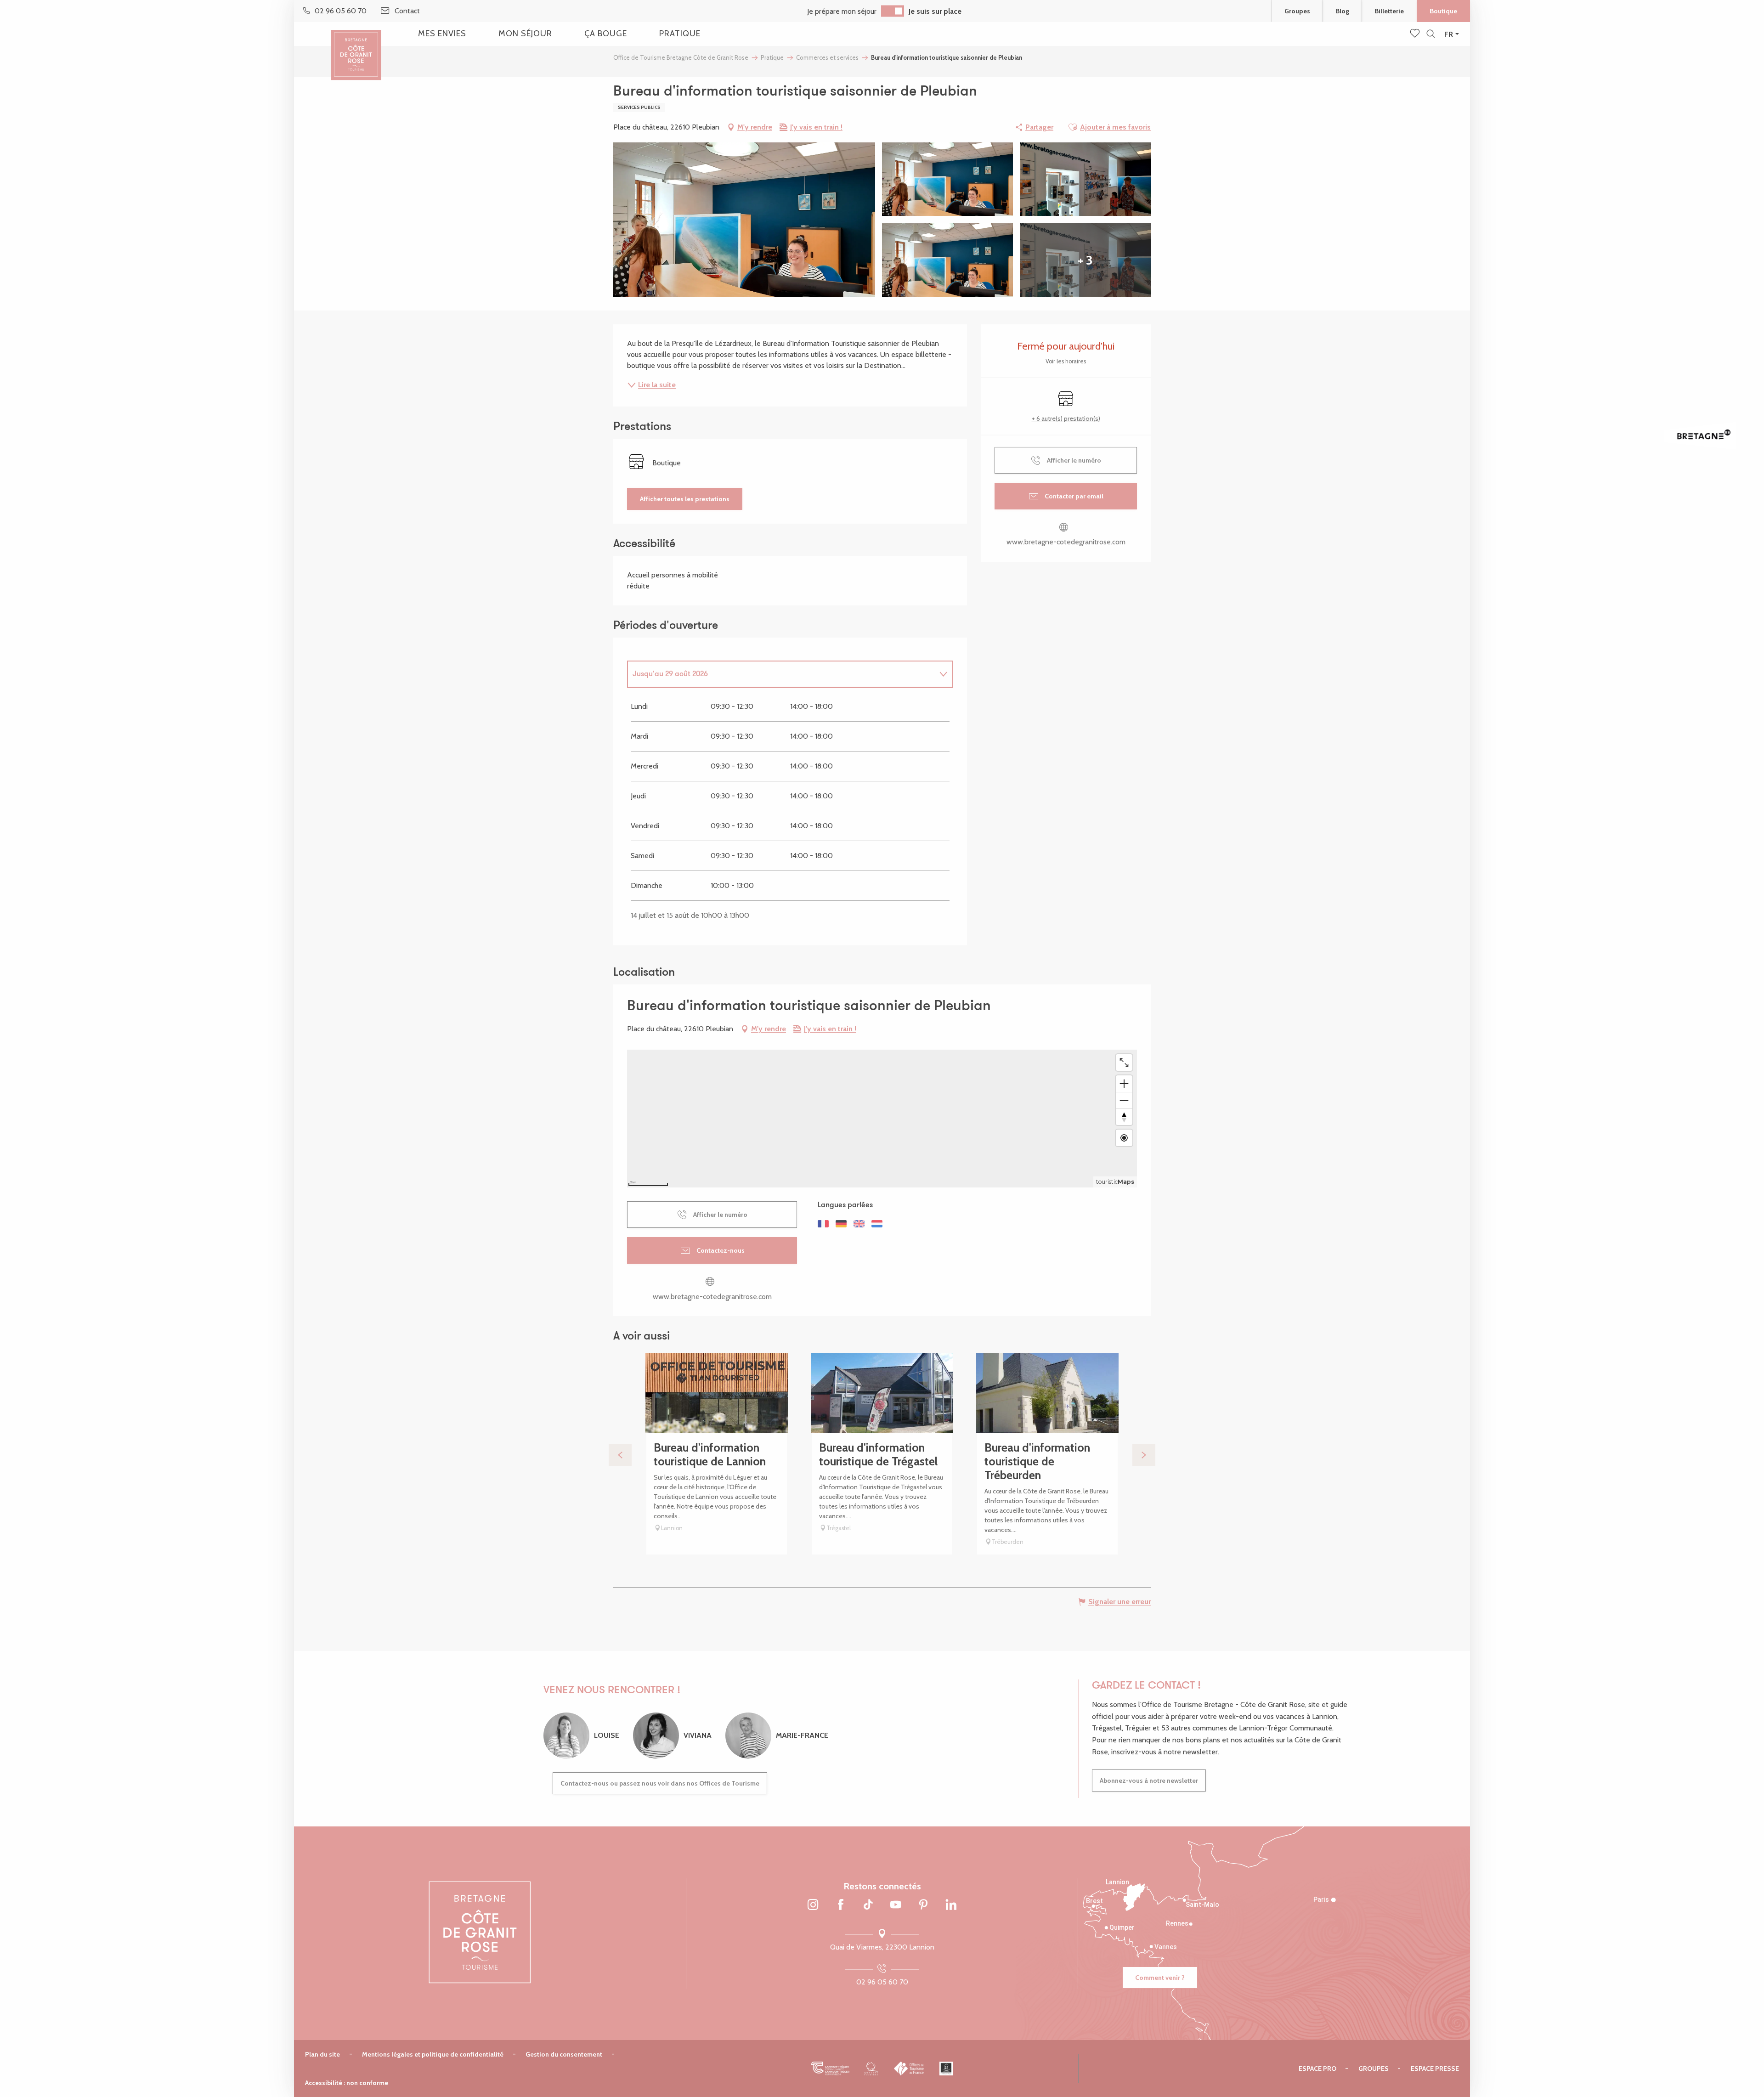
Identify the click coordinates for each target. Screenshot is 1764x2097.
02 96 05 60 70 (882, 1982)
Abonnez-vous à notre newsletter (1149, 1780)
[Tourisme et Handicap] (946, 2069)
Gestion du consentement (564, 2054)
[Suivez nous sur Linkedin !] (951, 1905)
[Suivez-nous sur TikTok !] (868, 1905)
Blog (1342, 11)
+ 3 (1085, 260)
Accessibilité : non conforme (347, 2083)
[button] (1431, 34)
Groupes (1297, 11)
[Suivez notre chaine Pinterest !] (923, 1905)
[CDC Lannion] (830, 2069)
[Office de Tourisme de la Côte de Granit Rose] (356, 47)
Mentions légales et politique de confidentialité (433, 2054)
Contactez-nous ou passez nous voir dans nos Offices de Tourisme (660, 1783)
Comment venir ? (1160, 1978)
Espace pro (1317, 2069)
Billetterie (1389, 11)
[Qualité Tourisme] (872, 2069)
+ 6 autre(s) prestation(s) (1066, 418)
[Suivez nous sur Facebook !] (841, 1905)
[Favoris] (1416, 34)
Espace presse (1435, 2069)
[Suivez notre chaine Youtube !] (896, 1905)
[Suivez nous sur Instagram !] (813, 1905)
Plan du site (322, 2054)
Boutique (1443, 11)
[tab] (781, 674)
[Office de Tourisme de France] (909, 2069)
